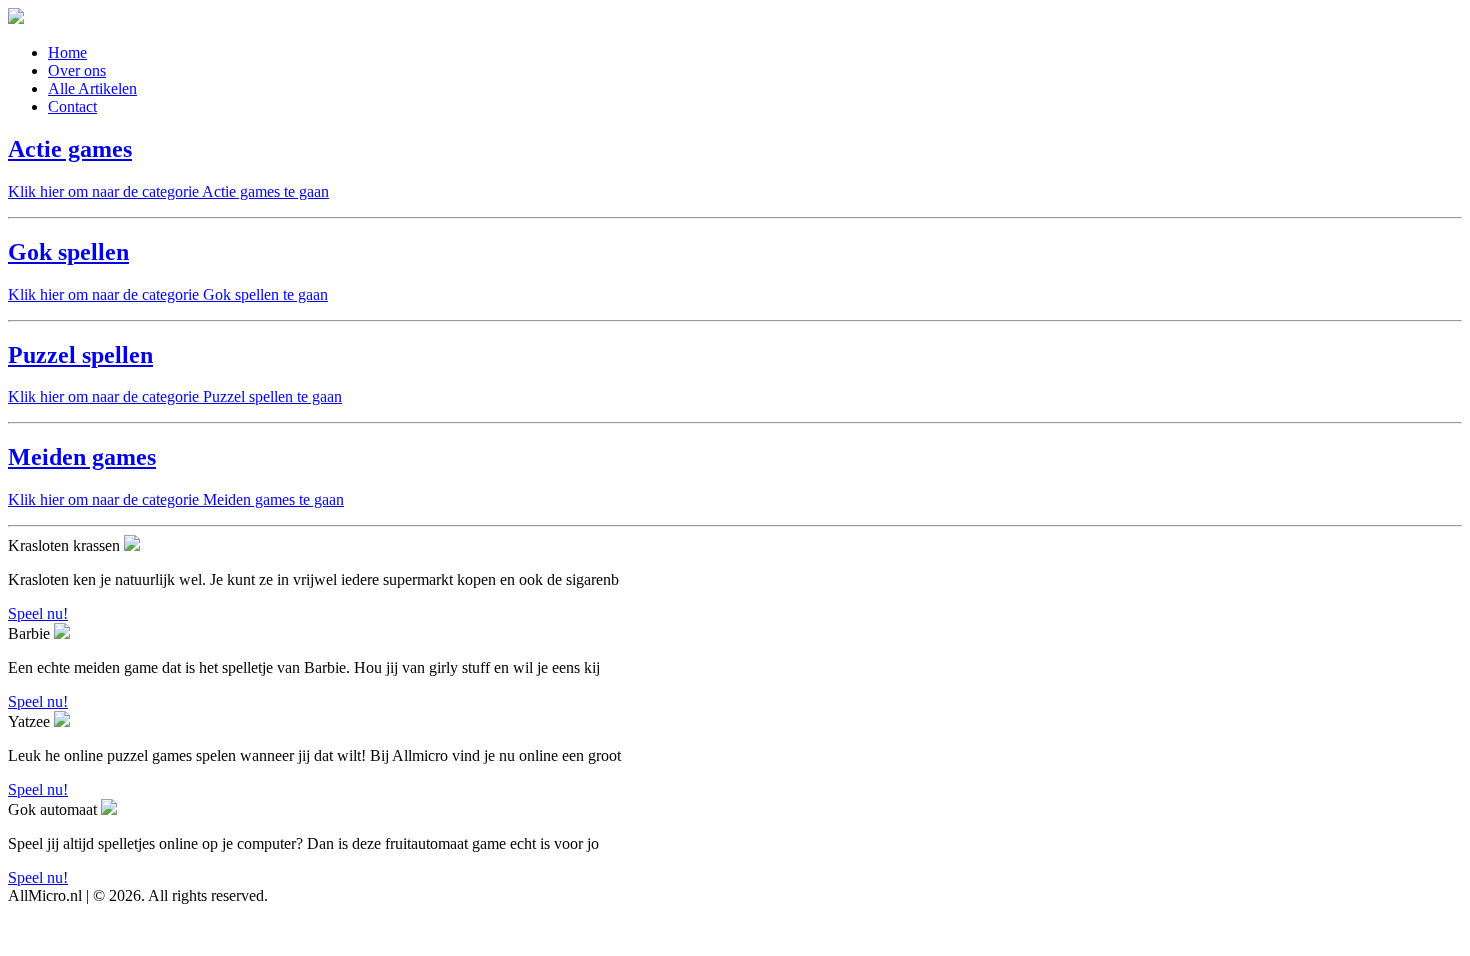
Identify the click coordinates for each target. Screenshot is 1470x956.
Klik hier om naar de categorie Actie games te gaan (168, 191)
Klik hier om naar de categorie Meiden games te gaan (176, 499)
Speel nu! (38, 613)
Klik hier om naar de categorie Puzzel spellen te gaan (175, 396)
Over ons (77, 70)
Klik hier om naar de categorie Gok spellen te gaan (168, 294)
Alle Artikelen (92, 88)
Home (67, 52)
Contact (72, 106)
